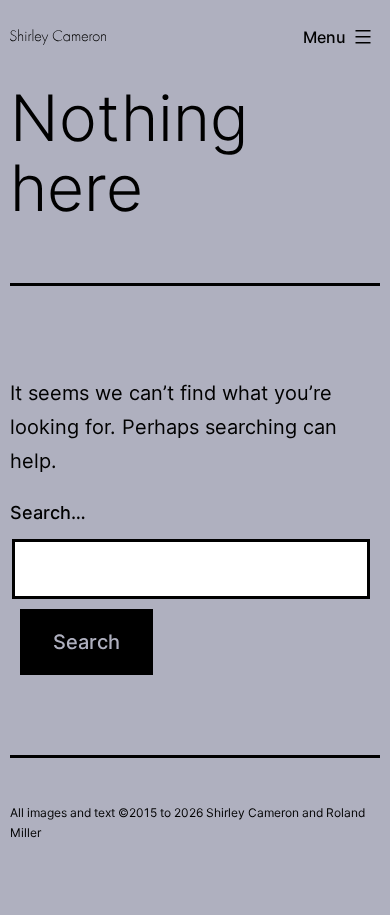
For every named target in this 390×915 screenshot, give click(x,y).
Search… (48, 512)
